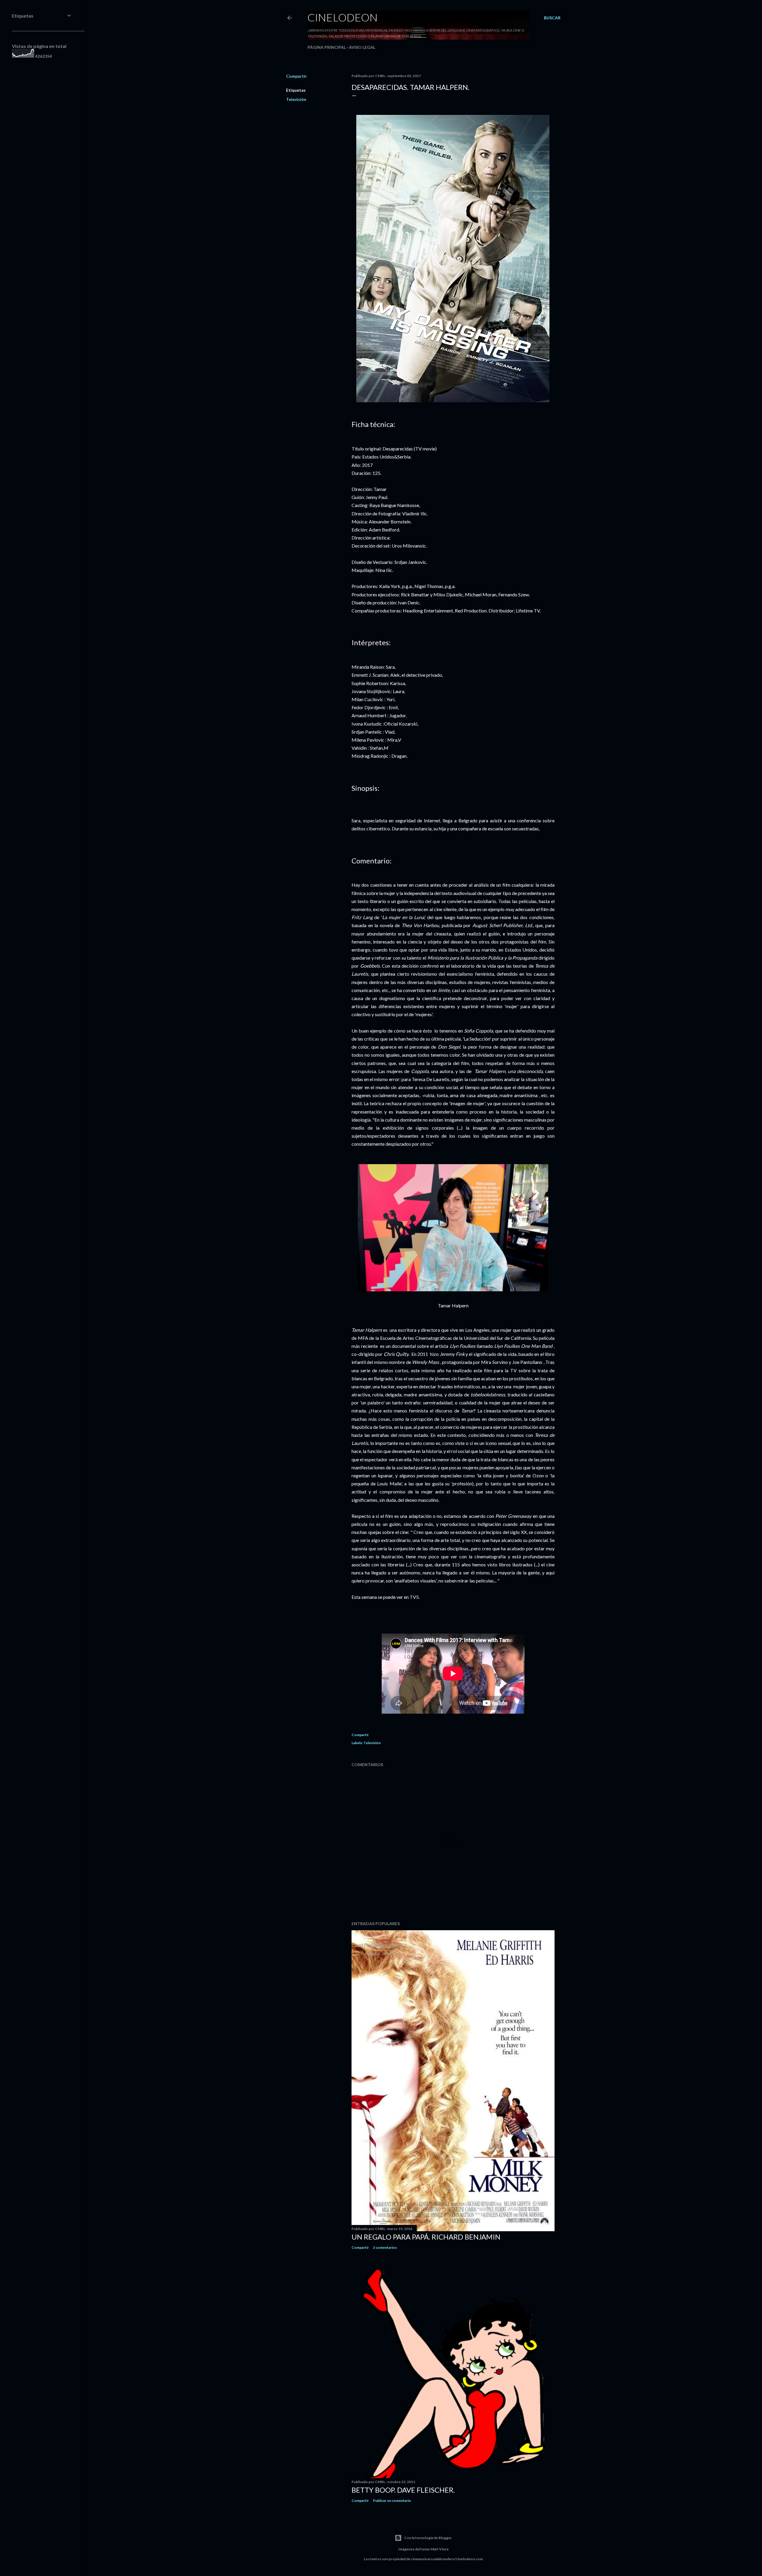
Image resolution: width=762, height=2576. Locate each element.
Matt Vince (439, 2549)
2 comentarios (385, 2247)
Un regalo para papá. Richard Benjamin (426, 2237)
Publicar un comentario (392, 2501)
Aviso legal (362, 47)
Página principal (327, 47)
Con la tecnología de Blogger (428, 2538)
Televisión (296, 99)
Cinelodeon (343, 17)
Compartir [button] (296, 76)
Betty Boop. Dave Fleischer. (403, 2490)
